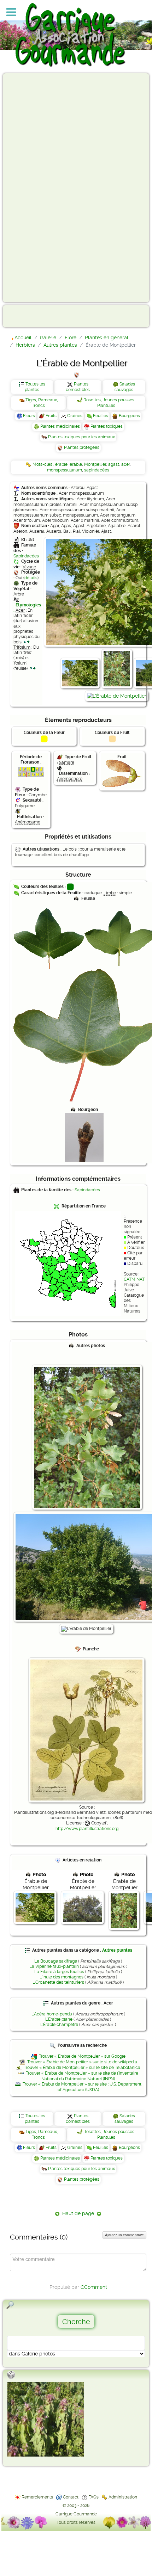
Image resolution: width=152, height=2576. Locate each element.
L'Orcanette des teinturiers (58, 1982)
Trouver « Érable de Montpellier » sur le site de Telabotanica (82, 2068)
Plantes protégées (82, 447)
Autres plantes (117, 1950)
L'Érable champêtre (59, 2025)
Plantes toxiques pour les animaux (81, 437)
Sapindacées (26, 556)
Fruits (51, 416)
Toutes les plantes (35, 387)
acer (125, 464)
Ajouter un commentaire (124, 2235)
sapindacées (97, 470)
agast (114, 464)
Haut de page (78, 2213)
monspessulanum (65, 470)
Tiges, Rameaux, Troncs (42, 403)
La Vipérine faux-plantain (54, 1966)
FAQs (93, 2497)
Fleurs (29, 416)
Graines (75, 416)
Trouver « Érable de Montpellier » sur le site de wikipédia (82, 2062)
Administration (123, 2497)
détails (31, 578)
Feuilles (101, 416)
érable (61, 464)
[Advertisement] (34, 187)
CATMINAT (134, 1279)
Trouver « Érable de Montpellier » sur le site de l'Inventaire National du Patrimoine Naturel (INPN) (82, 2076)
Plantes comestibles (78, 387)
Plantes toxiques (107, 426)
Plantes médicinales (60, 426)
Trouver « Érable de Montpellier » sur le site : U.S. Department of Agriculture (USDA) (82, 2087)
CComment (94, 2287)
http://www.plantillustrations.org (87, 1829)
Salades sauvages (125, 387)
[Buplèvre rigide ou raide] (46, 2419)
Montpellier (95, 464)
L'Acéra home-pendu (52, 2014)
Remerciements (37, 2497)
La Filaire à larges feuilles (59, 1972)
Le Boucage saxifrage (56, 1961)
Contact (71, 2497)
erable (76, 464)
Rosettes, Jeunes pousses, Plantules (109, 403)
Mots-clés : (44, 464)
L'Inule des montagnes (62, 1977)
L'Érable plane (59, 2019)
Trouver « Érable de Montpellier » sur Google (82, 2056)
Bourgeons (129, 416)
